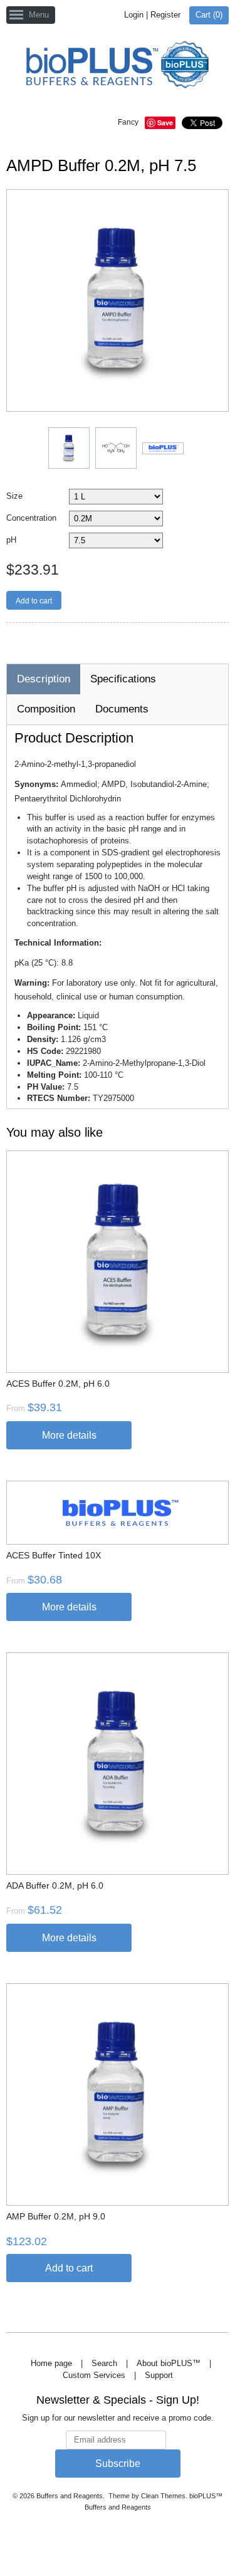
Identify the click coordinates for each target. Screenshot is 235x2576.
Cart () (209, 15)
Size (14, 496)
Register (165, 15)
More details (69, 1435)
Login (134, 15)
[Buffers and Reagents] (118, 66)
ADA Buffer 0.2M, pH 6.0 (55, 1885)
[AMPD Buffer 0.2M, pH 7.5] (68, 447)
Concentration (31, 518)
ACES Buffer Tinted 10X (54, 1555)
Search (104, 2363)
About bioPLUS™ (169, 2363)
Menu (39, 15)
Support (159, 2375)
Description (44, 679)
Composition (46, 709)
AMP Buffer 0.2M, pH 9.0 (56, 2216)
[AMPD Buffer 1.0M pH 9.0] (162, 448)
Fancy (128, 122)
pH (11, 540)
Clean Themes (163, 2496)
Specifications (123, 679)
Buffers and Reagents (70, 2496)
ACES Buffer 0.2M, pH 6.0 (58, 1384)
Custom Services (94, 2375)
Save (165, 123)
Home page (51, 2363)
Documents (122, 709)
